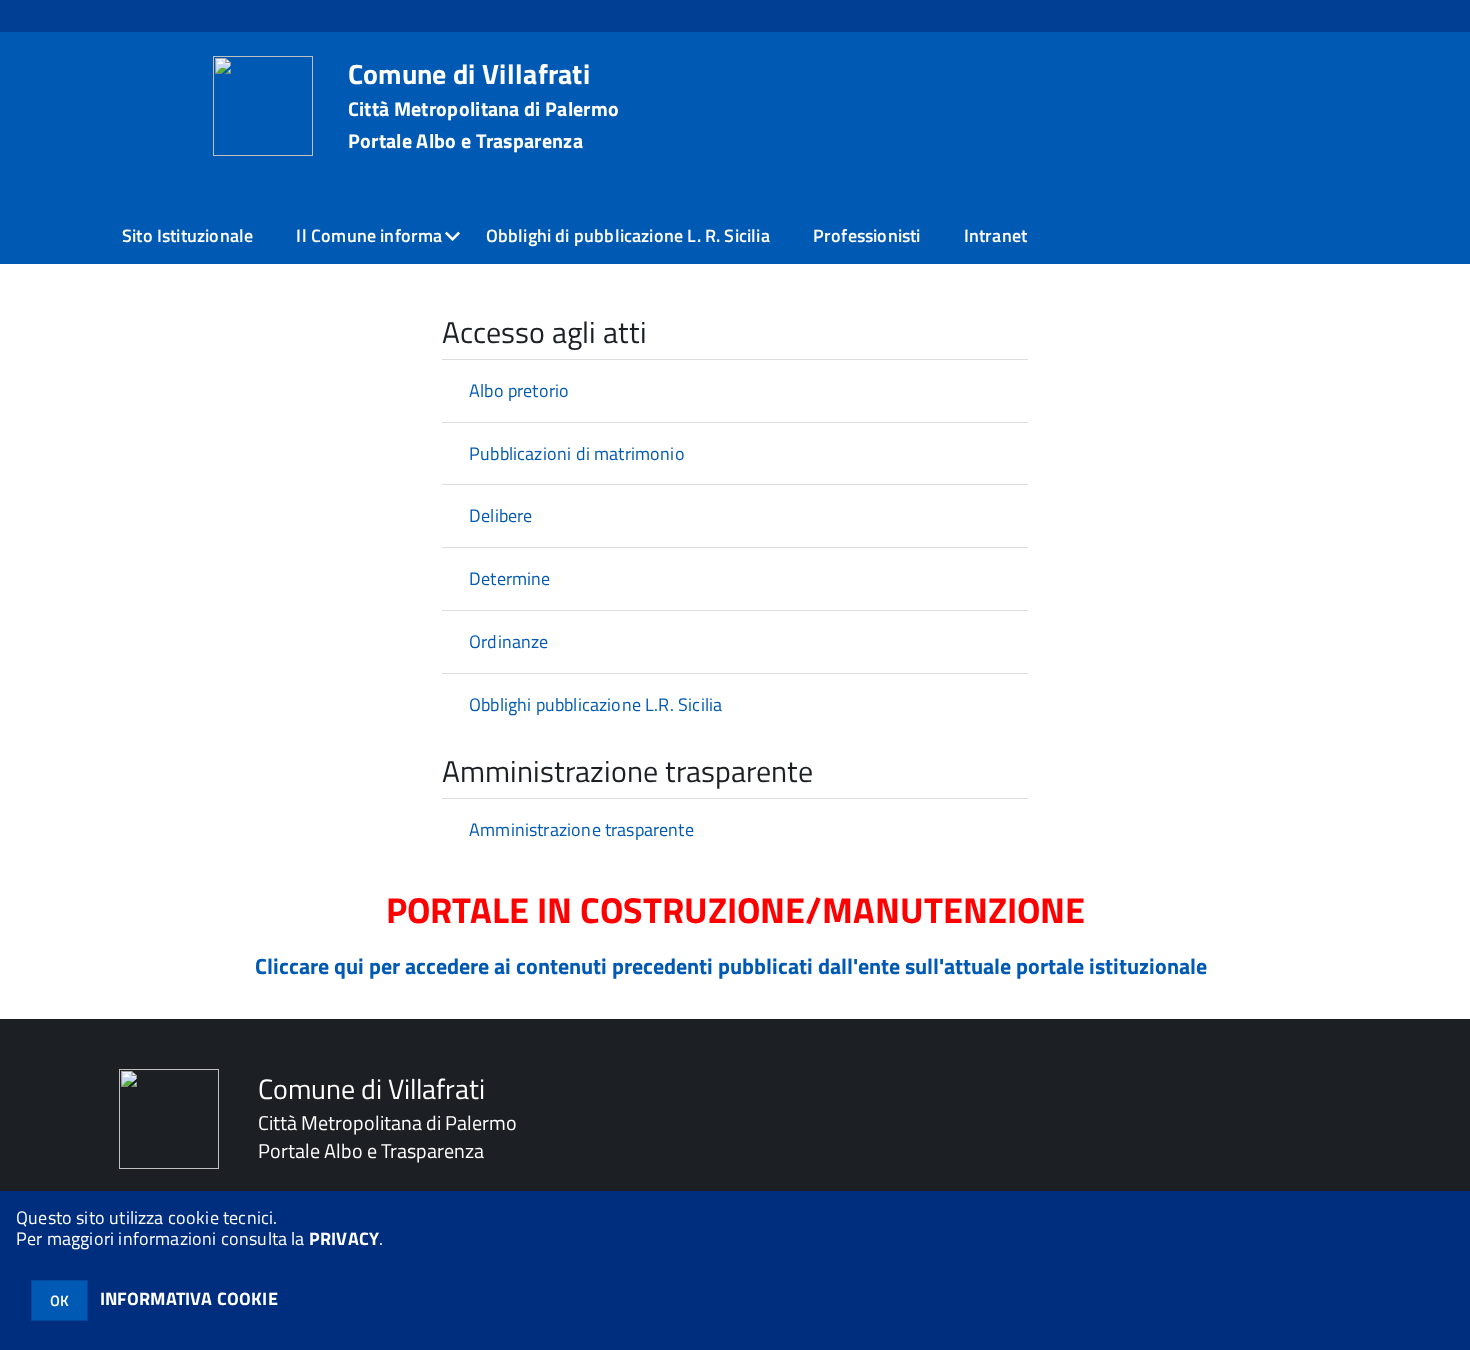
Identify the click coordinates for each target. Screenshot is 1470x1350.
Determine (510, 578)
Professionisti (867, 235)
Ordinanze (509, 641)
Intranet (995, 235)
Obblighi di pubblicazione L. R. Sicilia (628, 235)
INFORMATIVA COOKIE (189, 1298)
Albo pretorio (519, 390)
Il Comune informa (369, 235)
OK (59, 1300)
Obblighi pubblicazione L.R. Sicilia (595, 704)
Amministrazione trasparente (581, 829)
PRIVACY (344, 1238)
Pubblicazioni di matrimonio (577, 453)
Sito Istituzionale (187, 235)
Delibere (500, 515)
